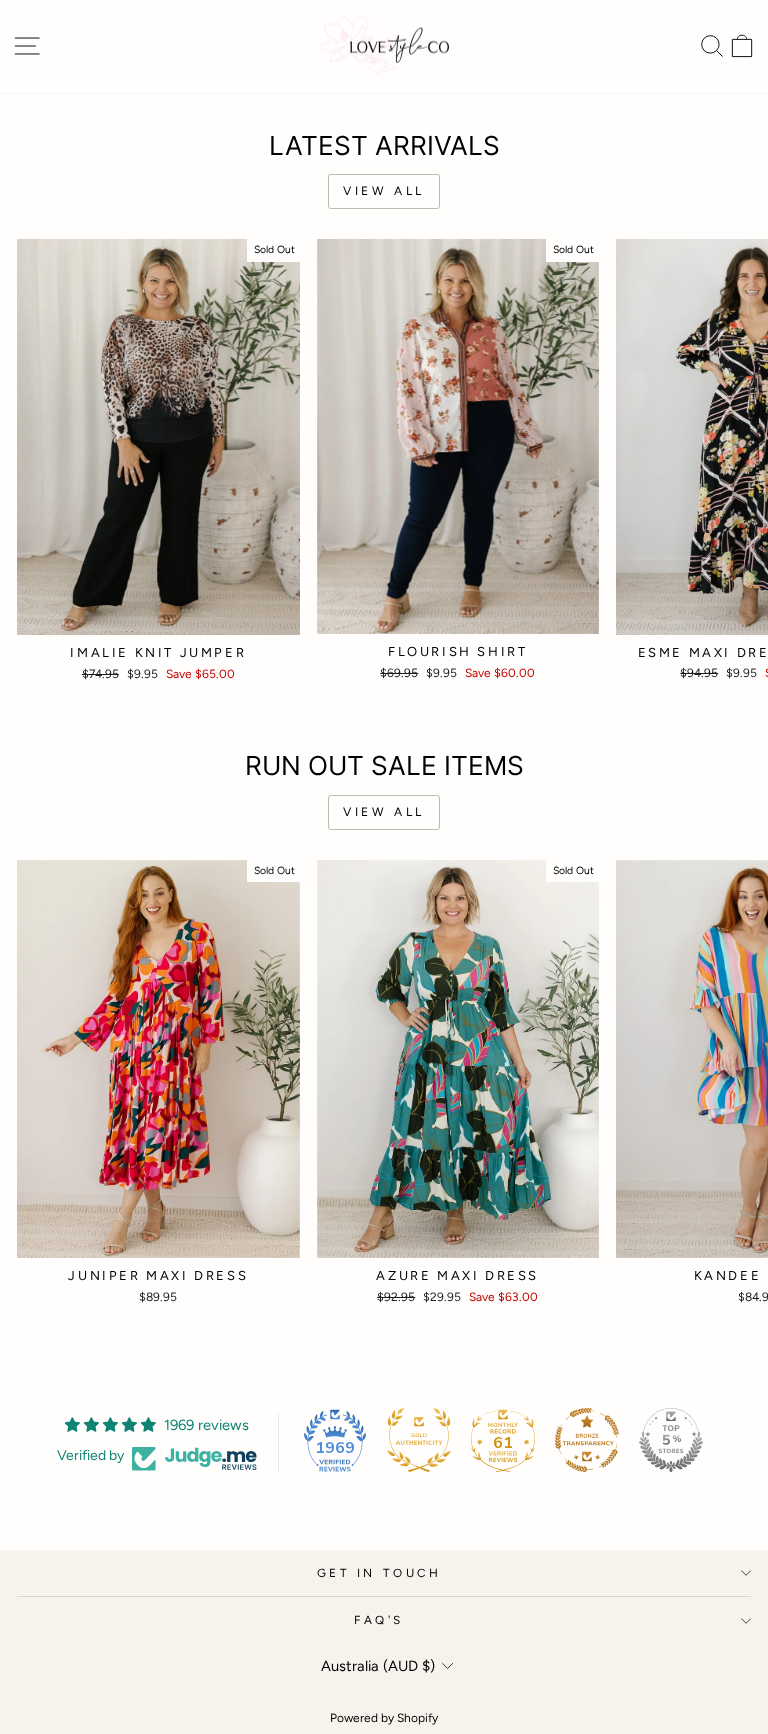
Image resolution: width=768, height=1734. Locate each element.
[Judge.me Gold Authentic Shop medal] (419, 1440)
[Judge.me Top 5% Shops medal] (671, 1440)
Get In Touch (379, 1573)
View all (384, 191)
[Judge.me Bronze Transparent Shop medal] (587, 1440)
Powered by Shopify (384, 1718)
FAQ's (379, 1620)
